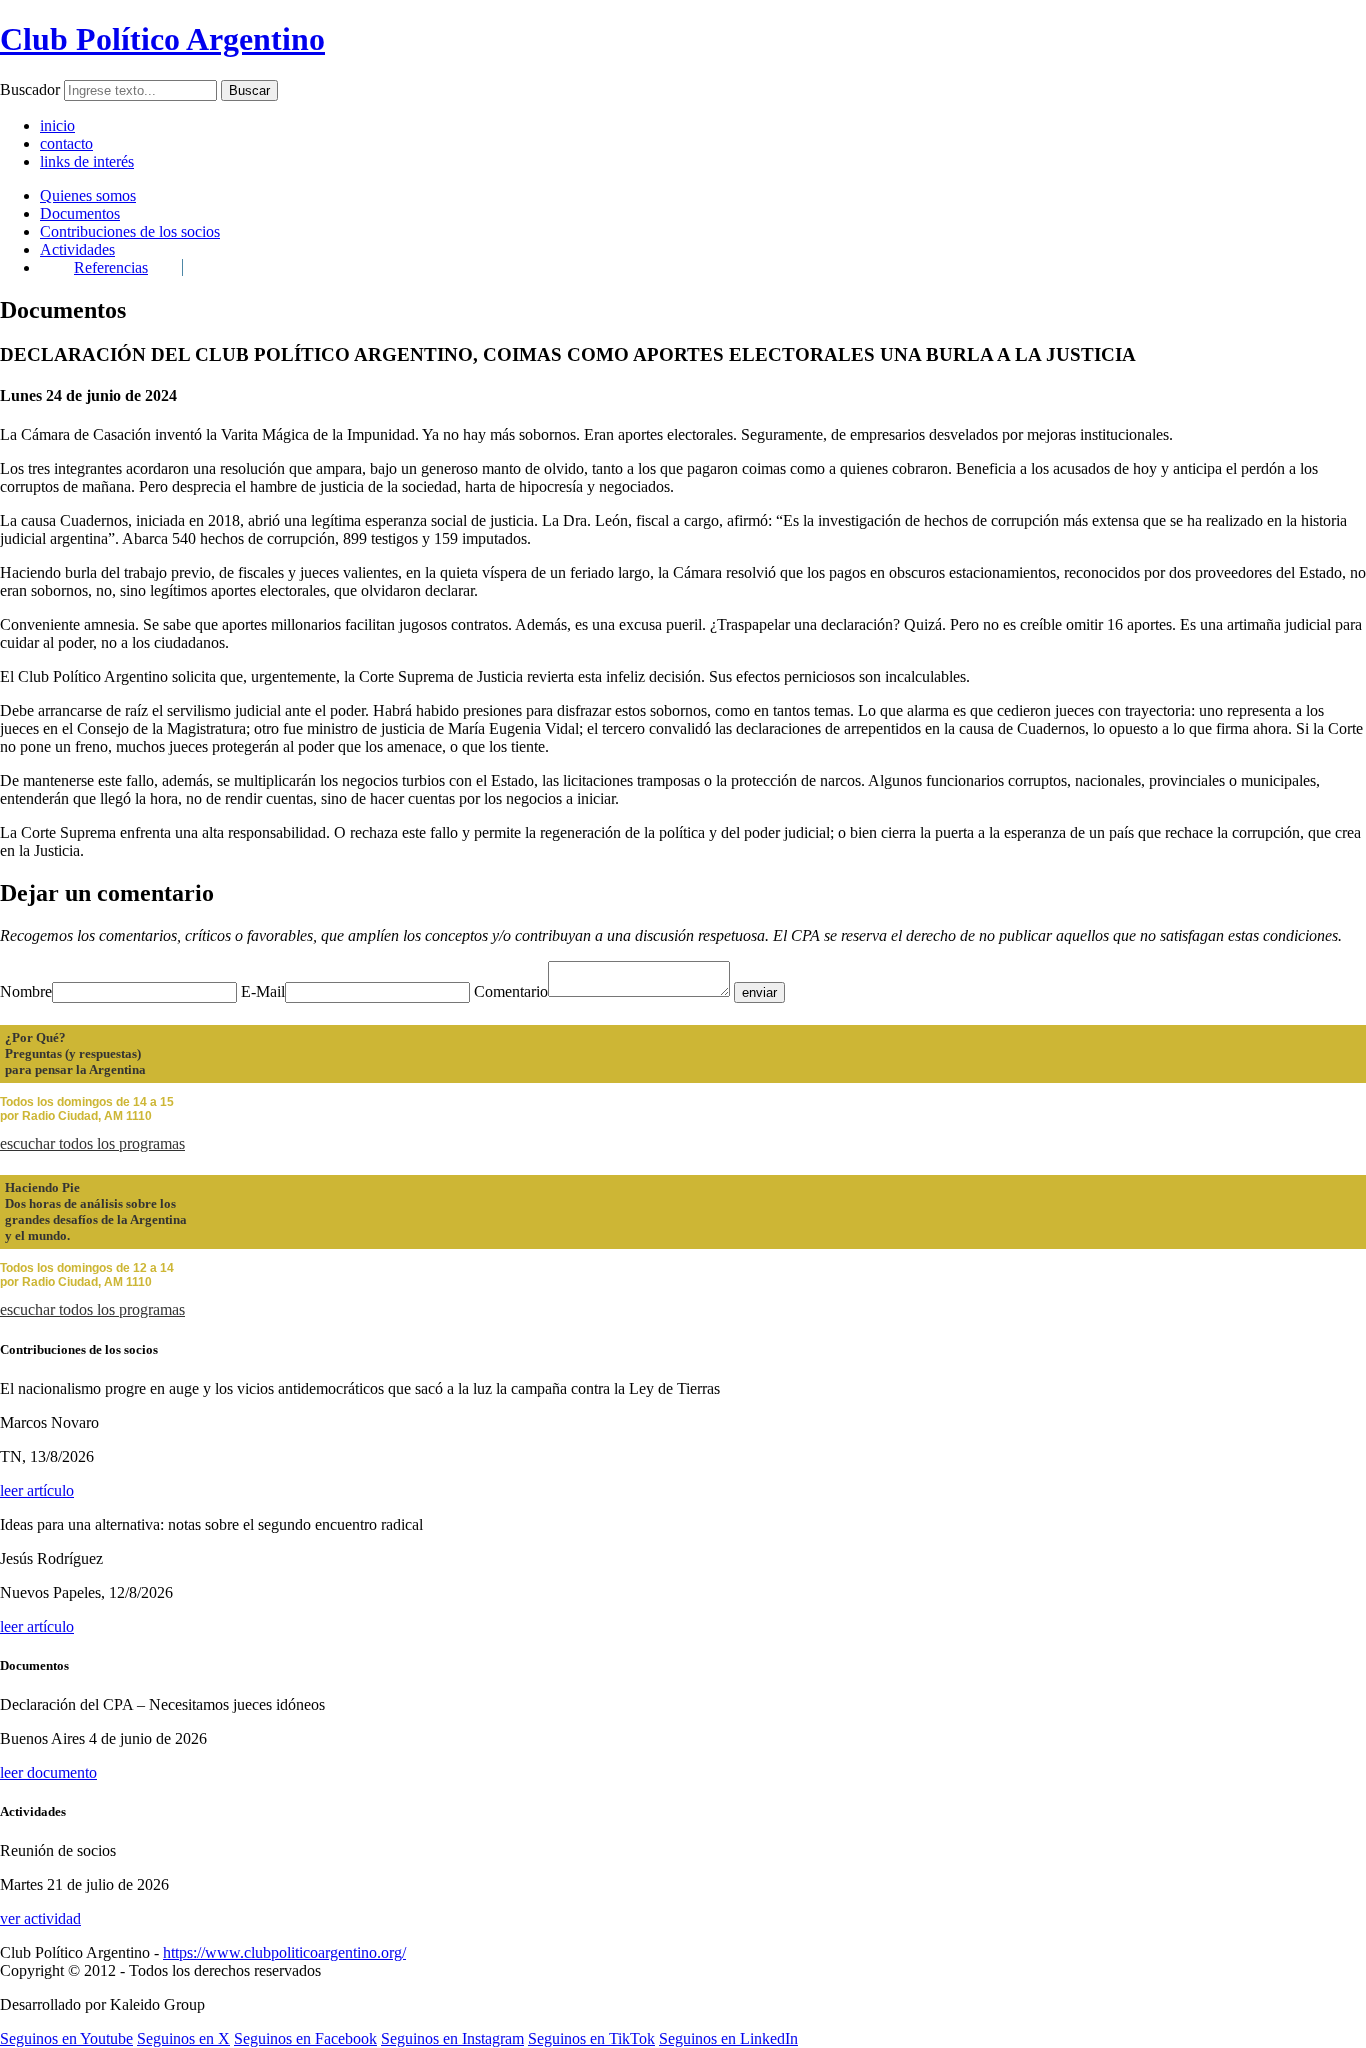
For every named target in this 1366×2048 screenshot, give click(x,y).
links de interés (87, 161)
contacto (66, 143)
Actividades (77, 249)
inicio (57, 125)
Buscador (30, 89)
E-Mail (263, 991)
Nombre (26, 991)
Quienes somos (88, 195)
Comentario (511, 991)
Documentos (80, 213)
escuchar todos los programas (92, 1143)
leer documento (48, 1772)
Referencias (111, 267)
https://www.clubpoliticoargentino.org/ (284, 1952)
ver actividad (40, 1918)
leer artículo (37, 1490)
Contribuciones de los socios (130, 231)
